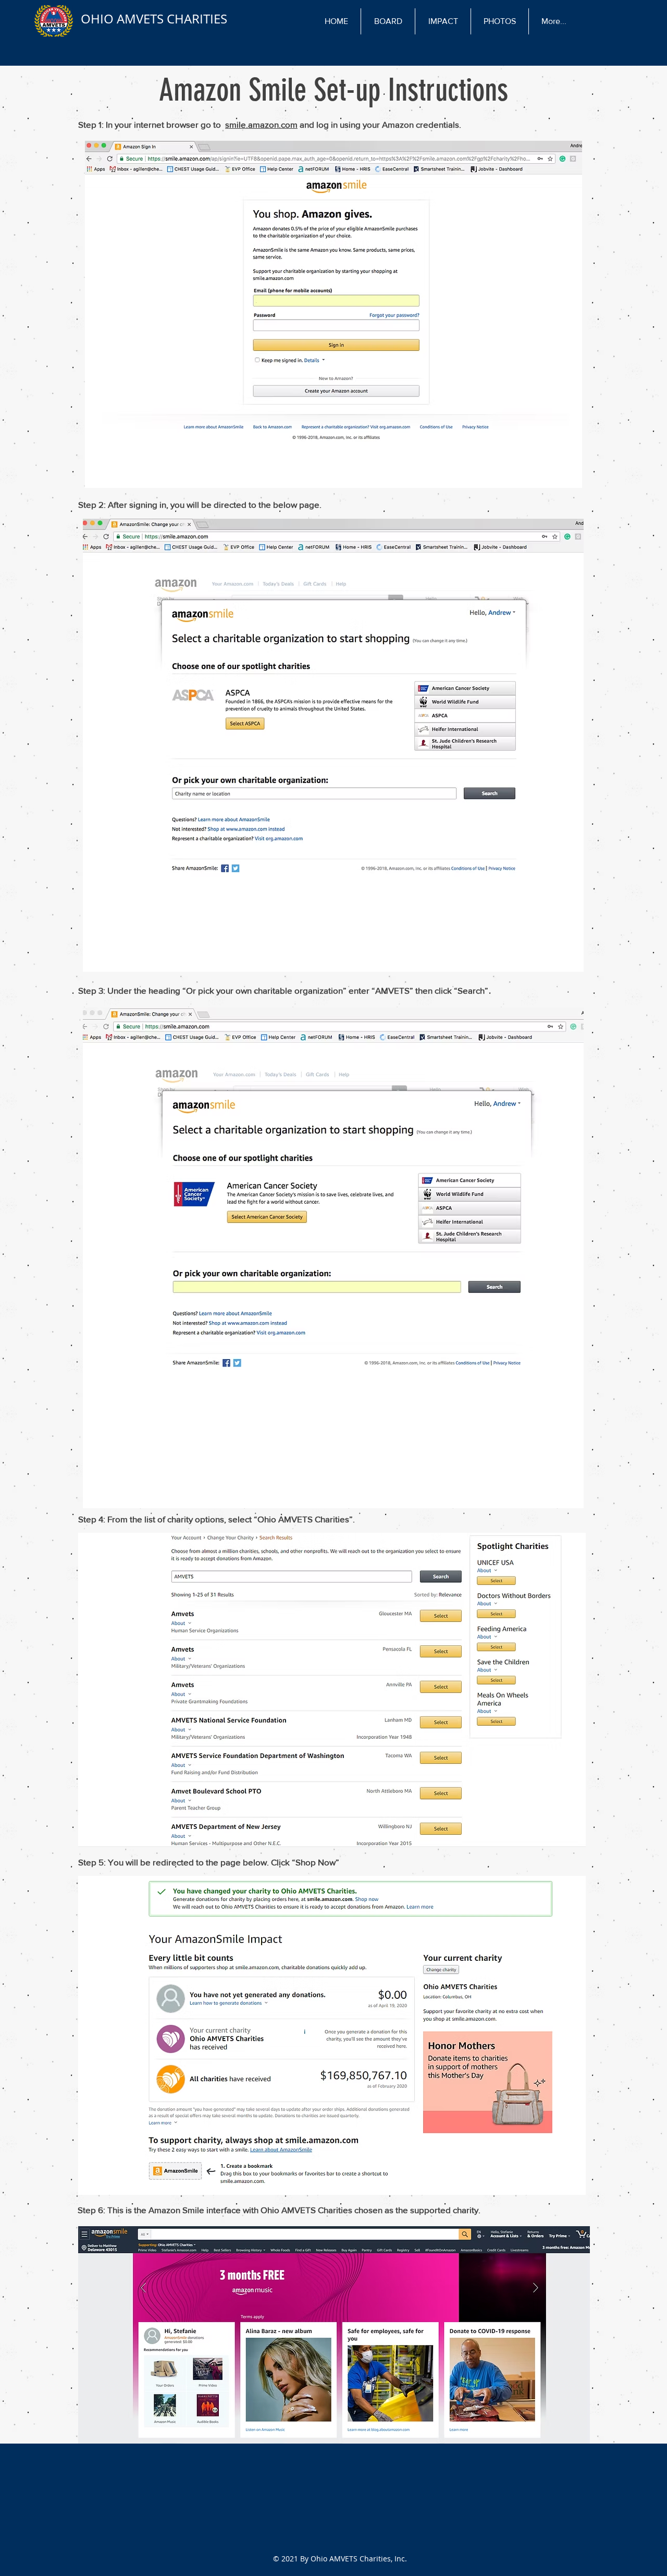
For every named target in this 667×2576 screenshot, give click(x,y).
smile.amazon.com (261, 124)
